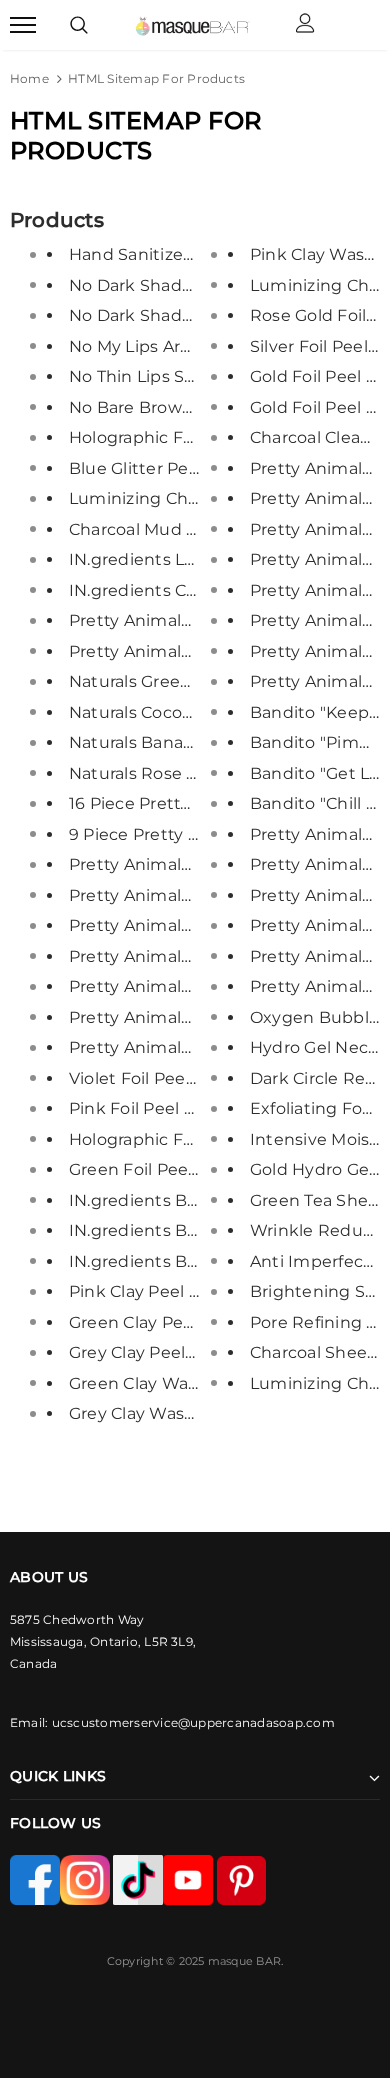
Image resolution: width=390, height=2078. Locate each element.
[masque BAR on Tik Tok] (138, 1878)
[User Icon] (305, 25)
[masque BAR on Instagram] (86, 1878)
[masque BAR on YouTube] (189, 1878)
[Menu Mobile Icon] (23, 25)
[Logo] (192, 25)
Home (29, 78)
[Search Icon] (79, 25)
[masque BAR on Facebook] (35, 1878)
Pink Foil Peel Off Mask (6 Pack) (196, 1108)
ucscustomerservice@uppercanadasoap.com (193, 1722)
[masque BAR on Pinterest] (241, 1878)
